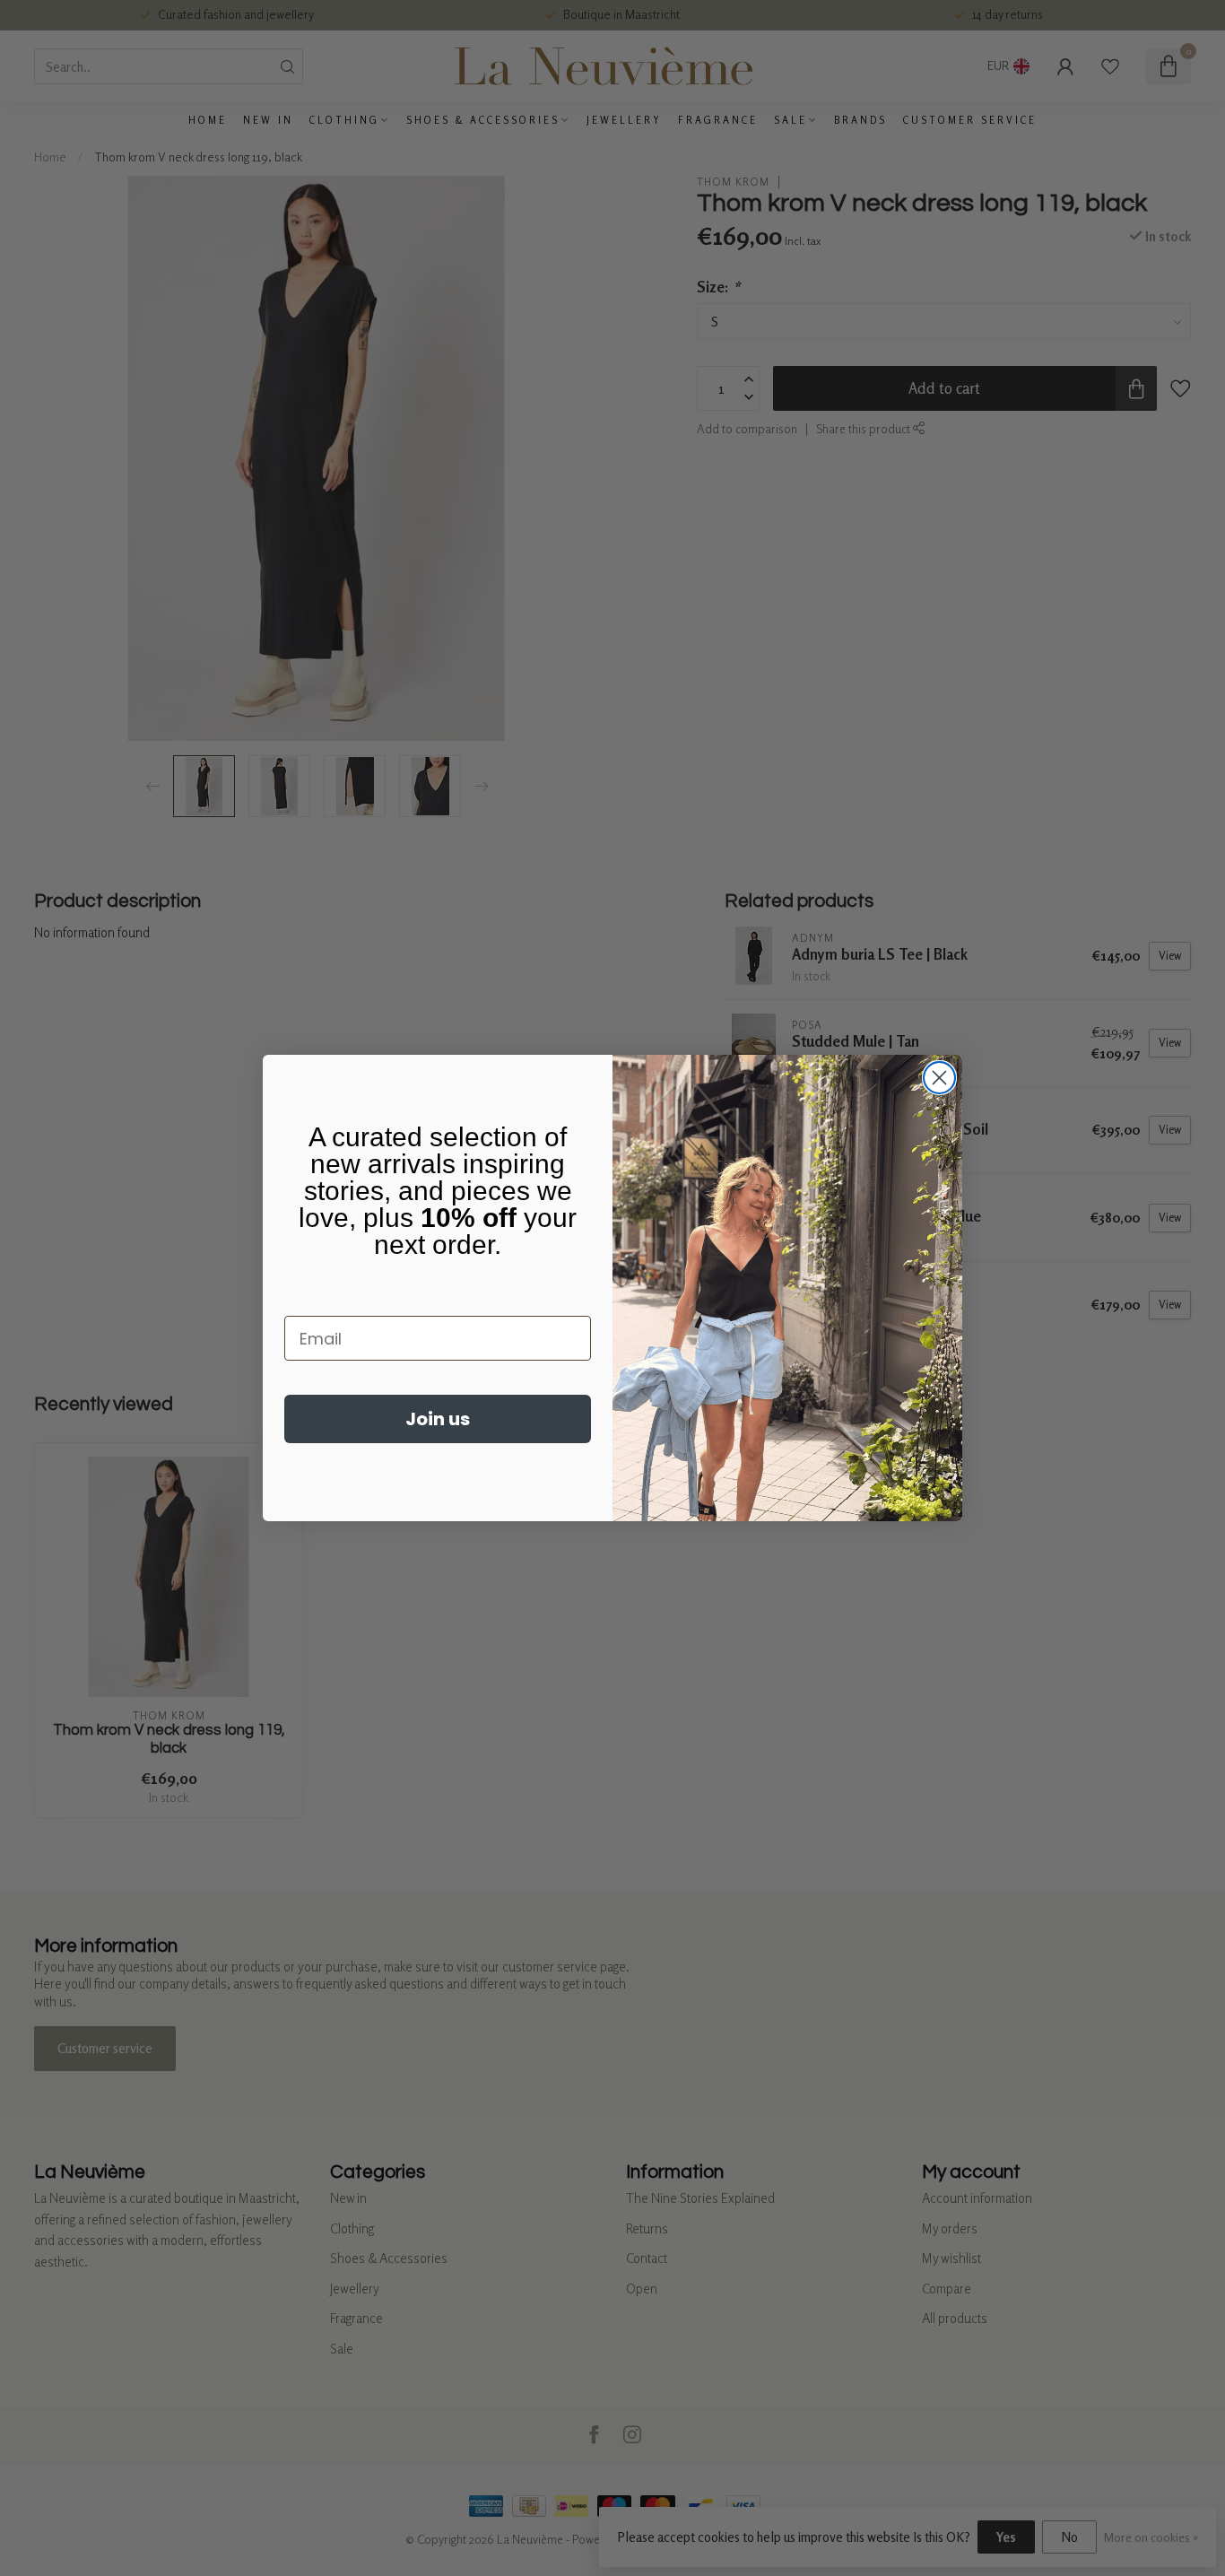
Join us (438, 1419)
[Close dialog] (939, 1078)
